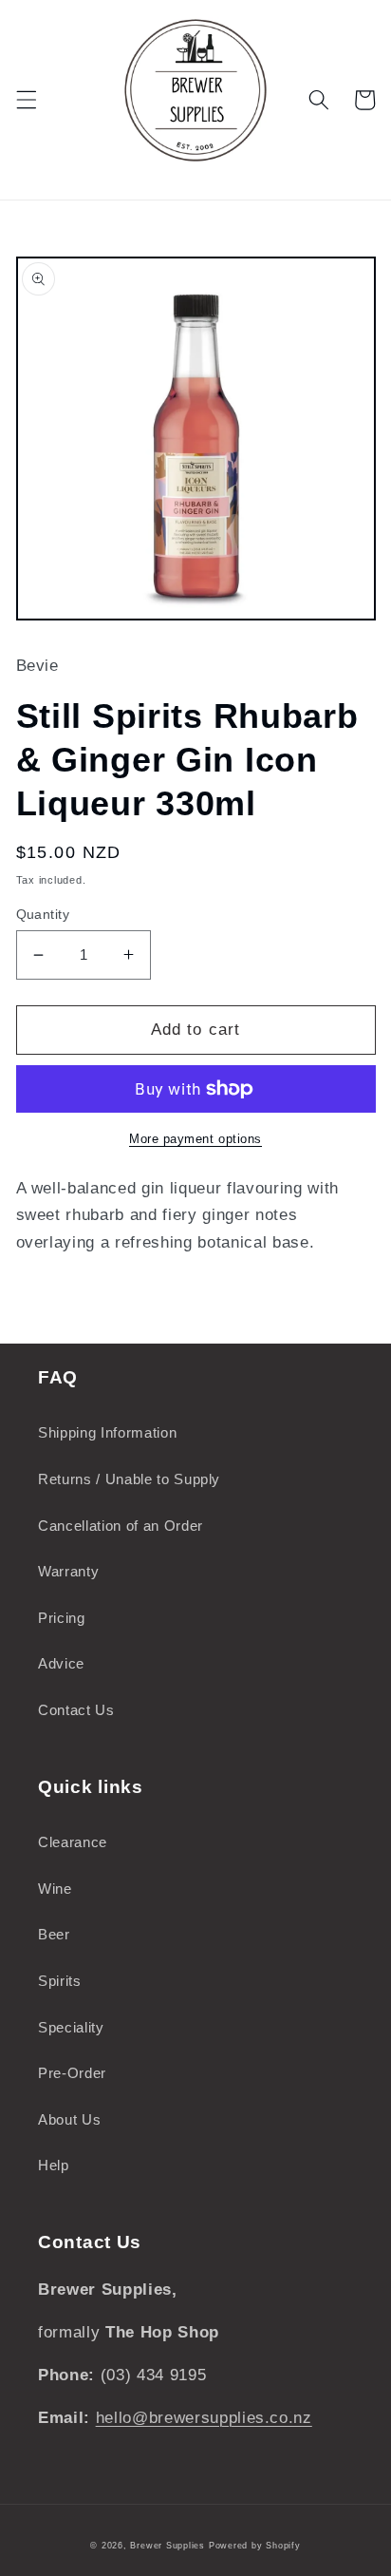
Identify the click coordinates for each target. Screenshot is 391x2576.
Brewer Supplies (169, 2546)
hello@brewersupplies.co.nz (204, 2417)
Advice (61, 1663)
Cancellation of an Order (121, 1526)
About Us (69, 2119)
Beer (54, 1934)
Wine (55, 1889)
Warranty (68, 1571)
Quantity (43, 914)
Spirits (60, 1981)
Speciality (71, 2027)
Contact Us (76, 1710)
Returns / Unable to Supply (129, 1479)
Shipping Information (107, 1432)
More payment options (195, 1139)
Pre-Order (72, 2073)
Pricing (62, 1618)
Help (54, 2165)
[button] (26, 100)
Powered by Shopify (255, 2546)
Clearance (73, 1842)
